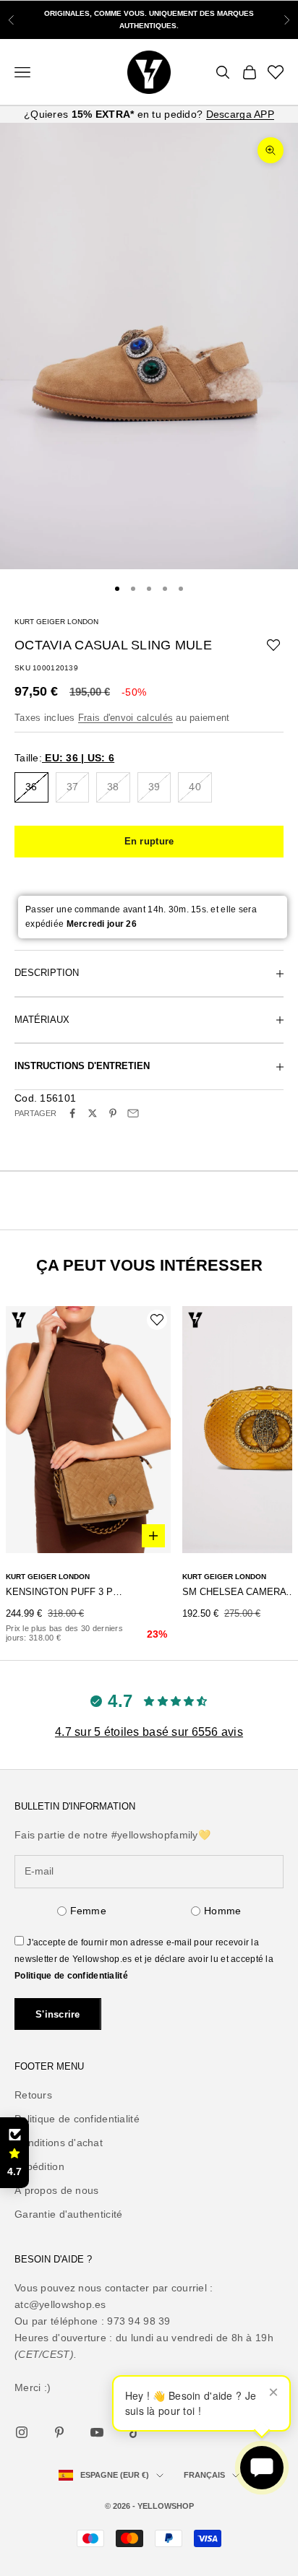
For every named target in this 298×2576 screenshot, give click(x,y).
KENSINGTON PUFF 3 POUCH (68, 1592)
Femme (88, 1911)
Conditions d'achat (59, 2143)
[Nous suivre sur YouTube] (97, 2432)
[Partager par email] (133, 1113)
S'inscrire (58, 2014)
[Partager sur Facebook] (72, 1113)
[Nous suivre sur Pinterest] (59, 2432)
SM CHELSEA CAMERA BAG (239, 1592)
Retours (33, 2095)
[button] (14, 2153)
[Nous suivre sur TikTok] (135, 2432)
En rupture (149, 841)
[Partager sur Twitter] (93, 1113)
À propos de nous (56, 2190)
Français (204, 2475)
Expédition (39, 2166)
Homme (222, 1911)
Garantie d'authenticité (68, 2214)
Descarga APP (240, 114)
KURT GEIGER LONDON (56, 622)
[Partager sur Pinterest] (113, 1113)
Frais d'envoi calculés (125, 718)
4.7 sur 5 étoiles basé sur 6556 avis (149, 1732)
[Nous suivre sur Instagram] (22, 2432)
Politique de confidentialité (71, 1976)
